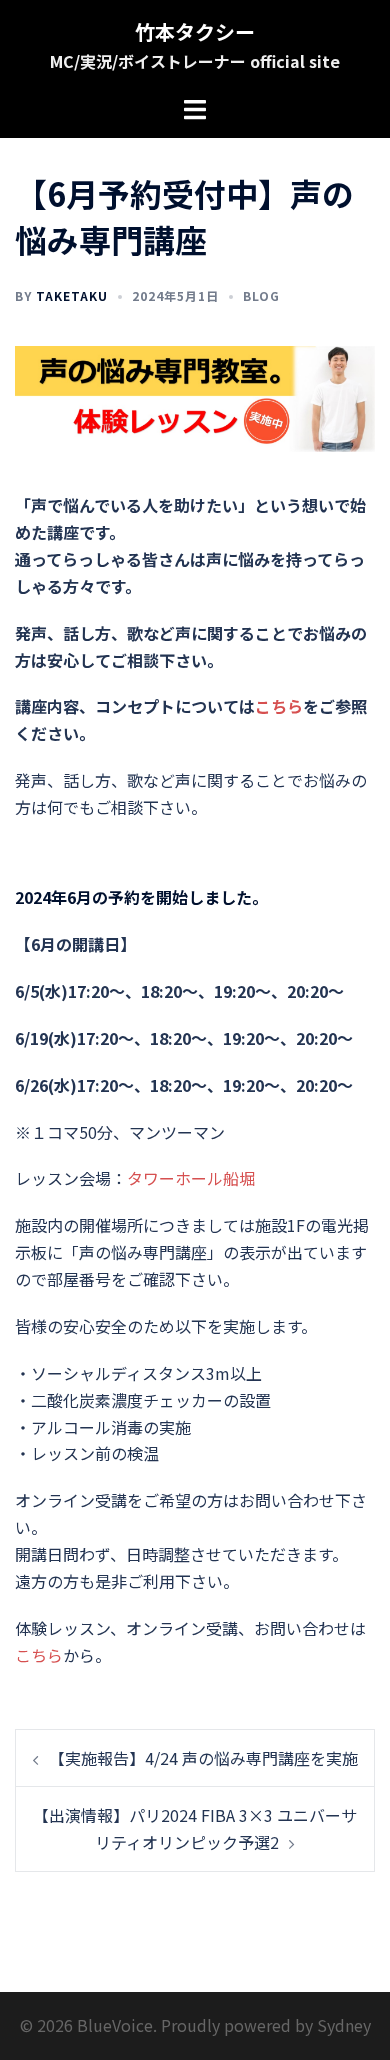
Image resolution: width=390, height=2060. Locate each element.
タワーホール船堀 (191, 1178)
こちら (279, 706)
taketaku (72, 295)
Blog (261, 295)
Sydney (344, 2025)
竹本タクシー (195, 31)
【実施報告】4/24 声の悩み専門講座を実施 (203, 1758)
